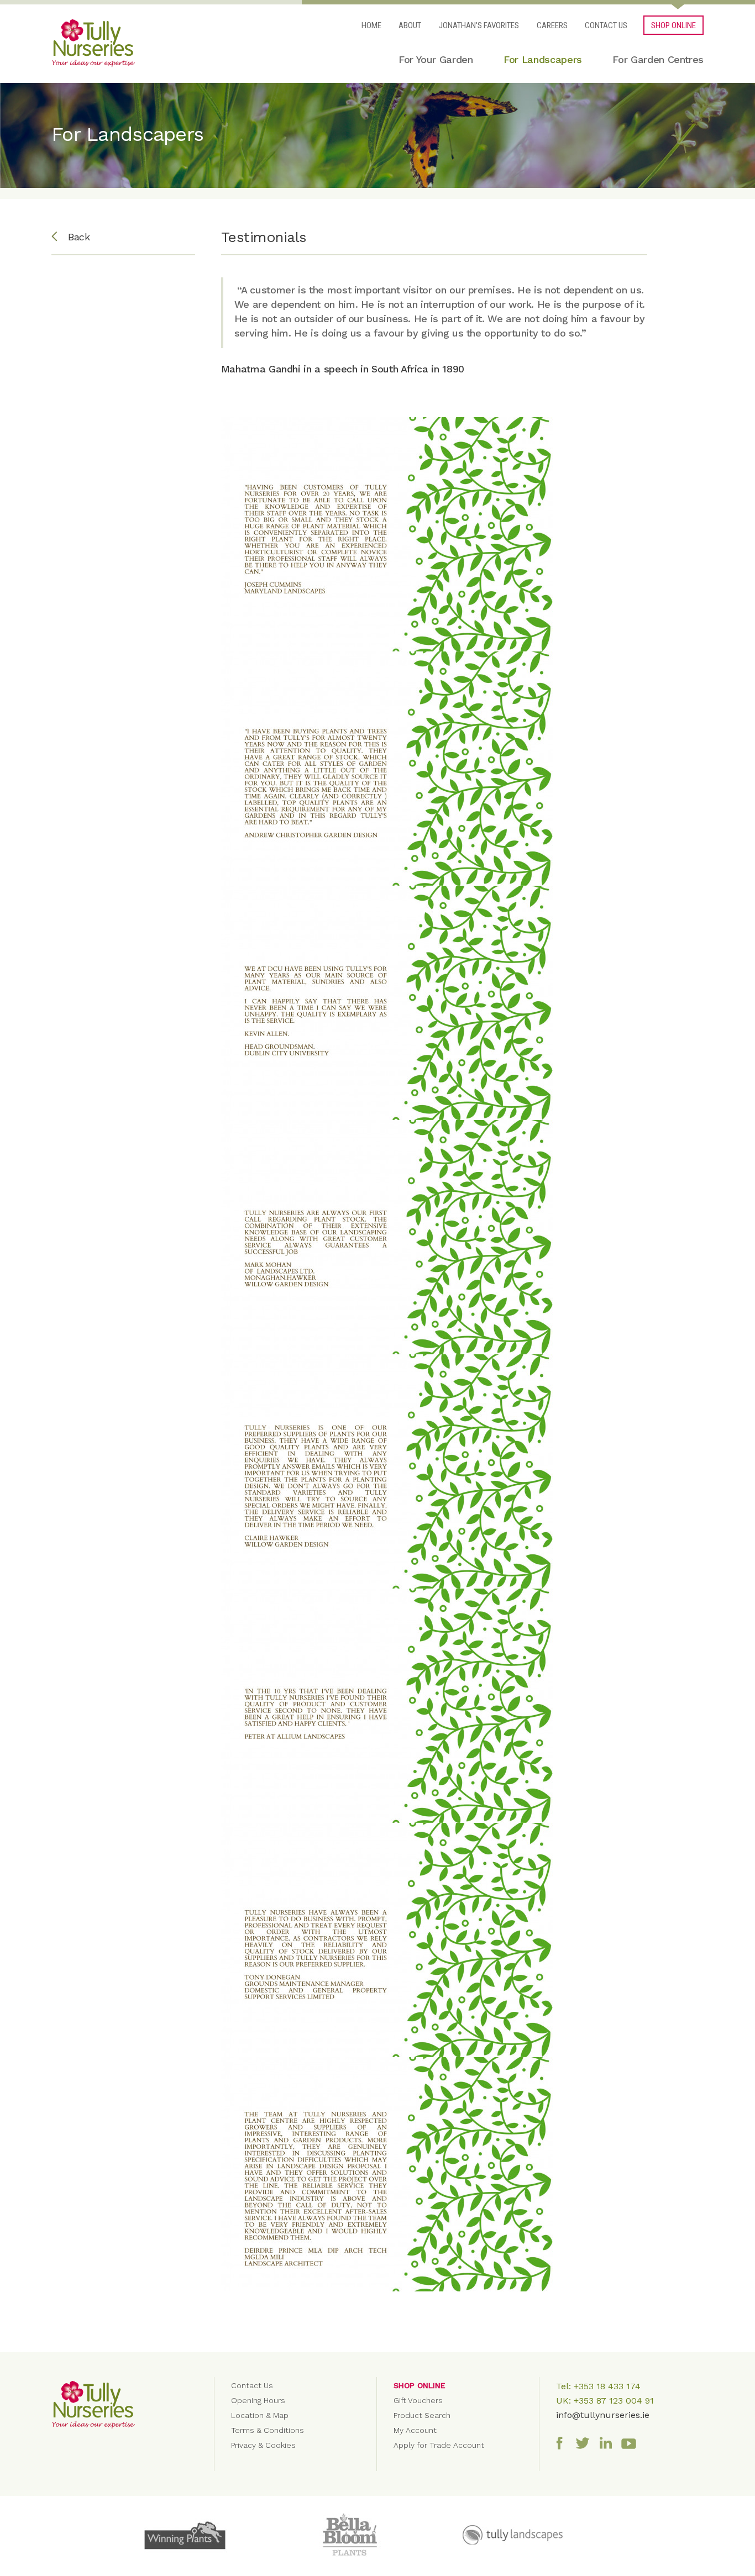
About (410, 25)
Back (79, 237)
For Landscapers (543, 59)
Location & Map (260, 2415)
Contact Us (606, 25)
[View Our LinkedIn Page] (609, 2442)
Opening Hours (258, 2400)
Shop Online (420, 2385)
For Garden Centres (658, 59)
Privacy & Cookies (263, 2445)
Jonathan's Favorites (479, 25)
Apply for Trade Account (439, 2445)
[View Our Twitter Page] (585, 2442)
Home (371, 25)
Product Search (422, 2415)
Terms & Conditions (268, 2430)
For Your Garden (436, 59)
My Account (415, 2430)
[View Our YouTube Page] (632, 2442)
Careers (552, 25)
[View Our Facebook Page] (562, 2442)
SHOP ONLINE (673, 25)
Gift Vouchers (418, 2400)
